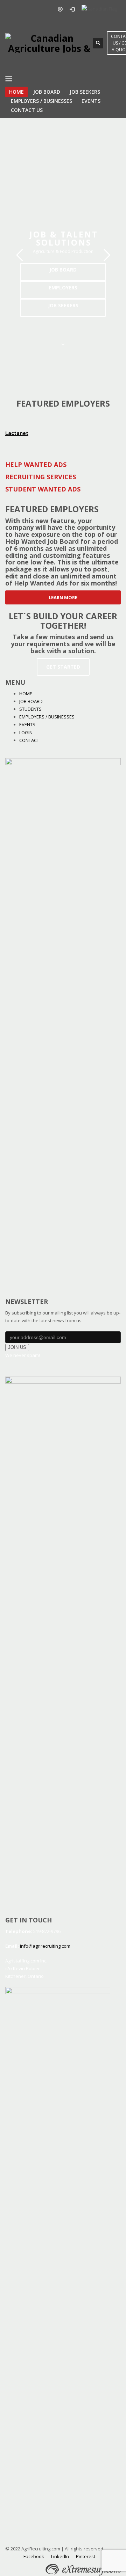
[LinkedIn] (42, 9)
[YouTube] (21, 9)
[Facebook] (10, 9)
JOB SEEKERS (63, 305)
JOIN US (17, 1347)
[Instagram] (31, 9)
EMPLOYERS (63, 287)
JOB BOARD (63, 270)
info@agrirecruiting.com (45, 1946)
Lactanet (17, 433)
